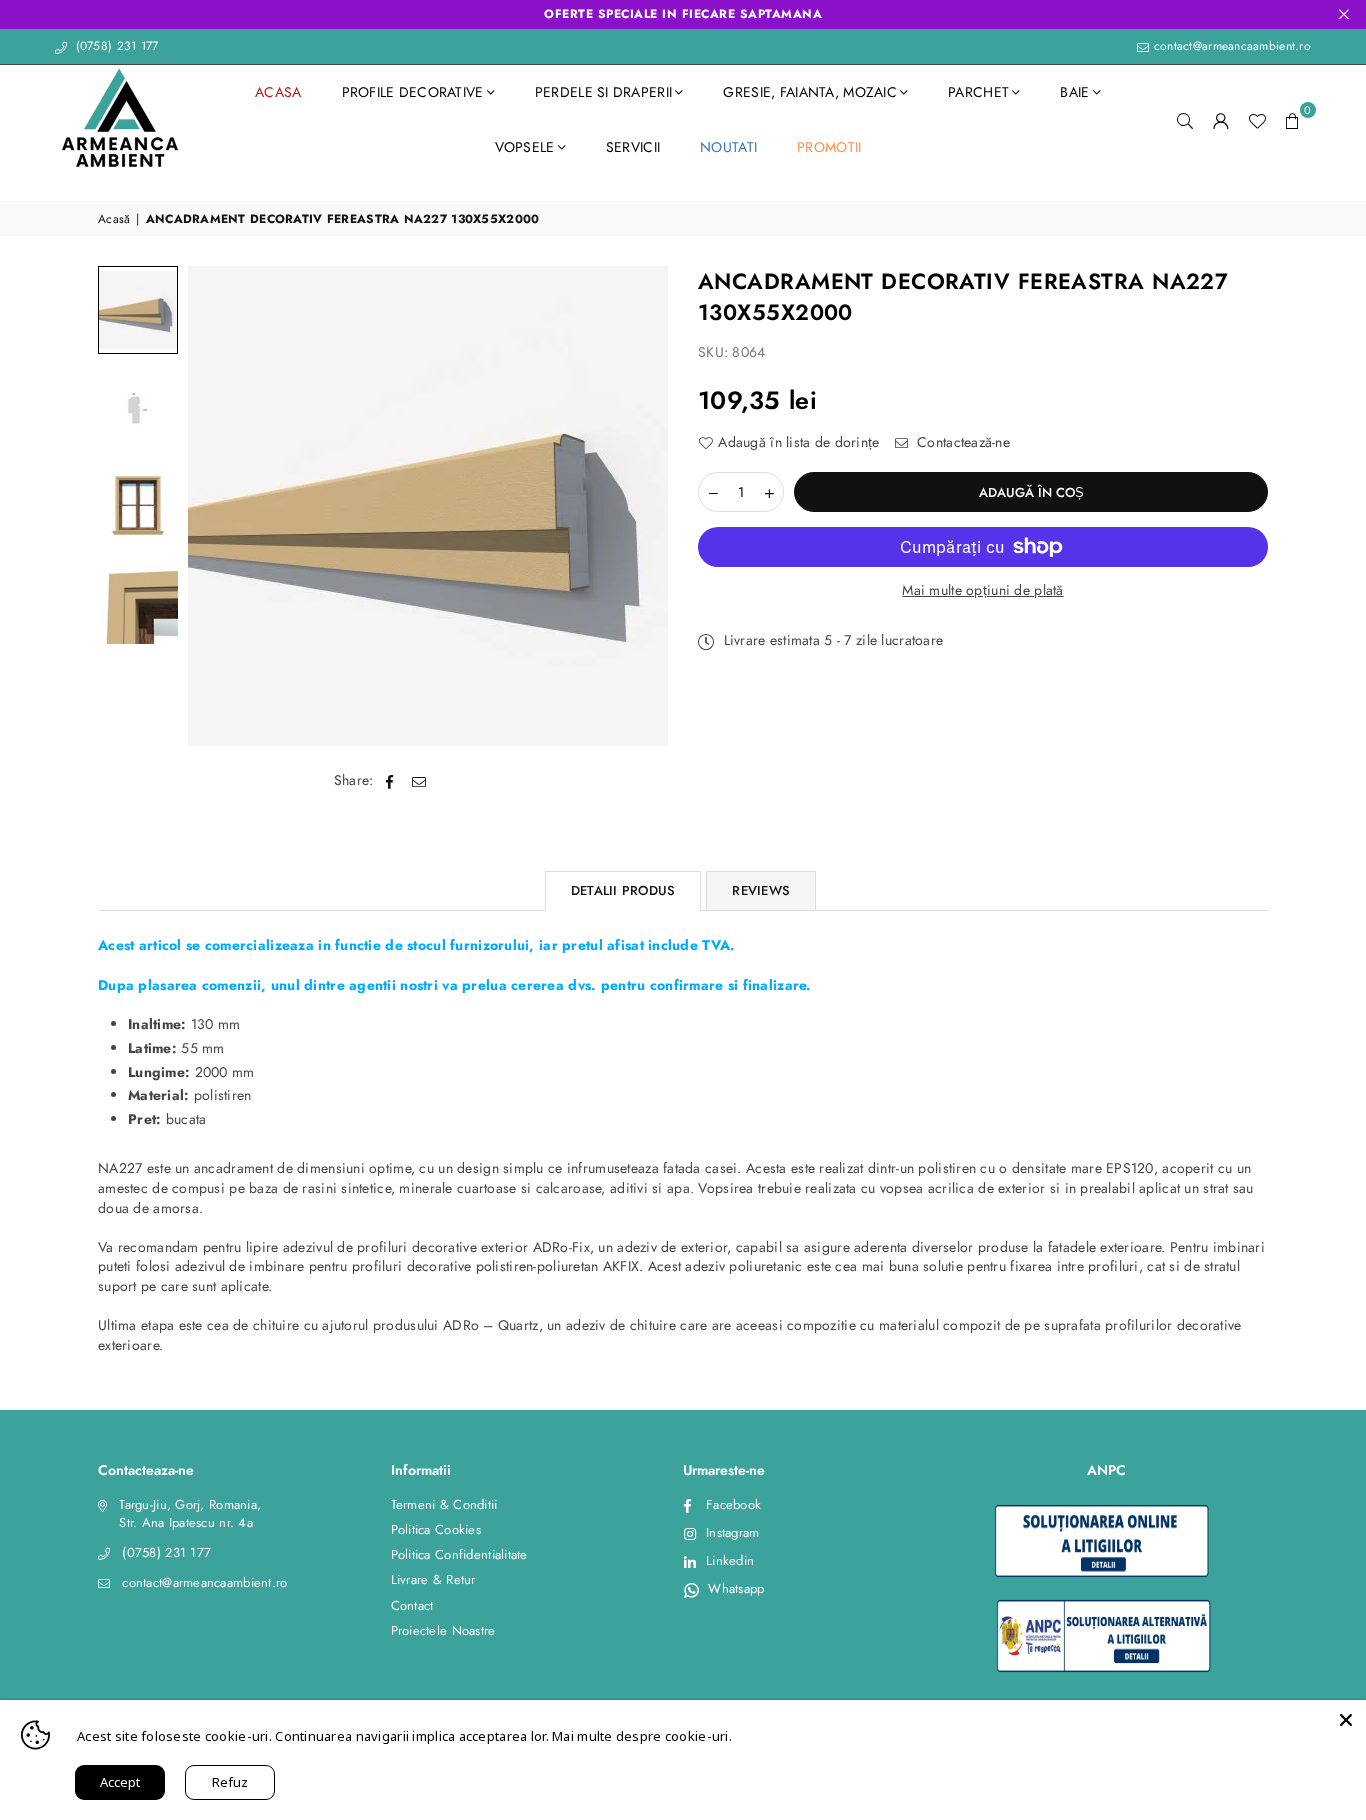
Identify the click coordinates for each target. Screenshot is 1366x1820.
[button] (1293, 120)
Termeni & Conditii (444, 1504)
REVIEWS (761, 890)
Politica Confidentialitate (459, 1554)
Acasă (114, 219)
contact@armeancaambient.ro (1230, 46)
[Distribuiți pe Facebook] (390, 781)
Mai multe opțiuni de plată (982, 590)
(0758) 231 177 (114, 46)
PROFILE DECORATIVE (413, 92)
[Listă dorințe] (1257, 120)
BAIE (1074, 92)
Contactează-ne (961, 442)
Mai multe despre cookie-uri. (642, 1736)
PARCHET (978, 92)
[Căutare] (1185, 120)
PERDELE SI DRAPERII (603, 92)
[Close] (1346, 1720)
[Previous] (215, 506)
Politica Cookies (436, 1529)
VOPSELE (525, 147)
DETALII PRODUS (623, 890)
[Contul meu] (1221, 120)
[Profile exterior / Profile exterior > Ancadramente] (138, 310)
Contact (412, 1605)
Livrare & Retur (433, 1579)
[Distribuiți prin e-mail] (419, 781)
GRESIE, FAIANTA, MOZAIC (809, 92)
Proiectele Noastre (443, 1630)
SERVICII (633, 147)
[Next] (640, 506)
